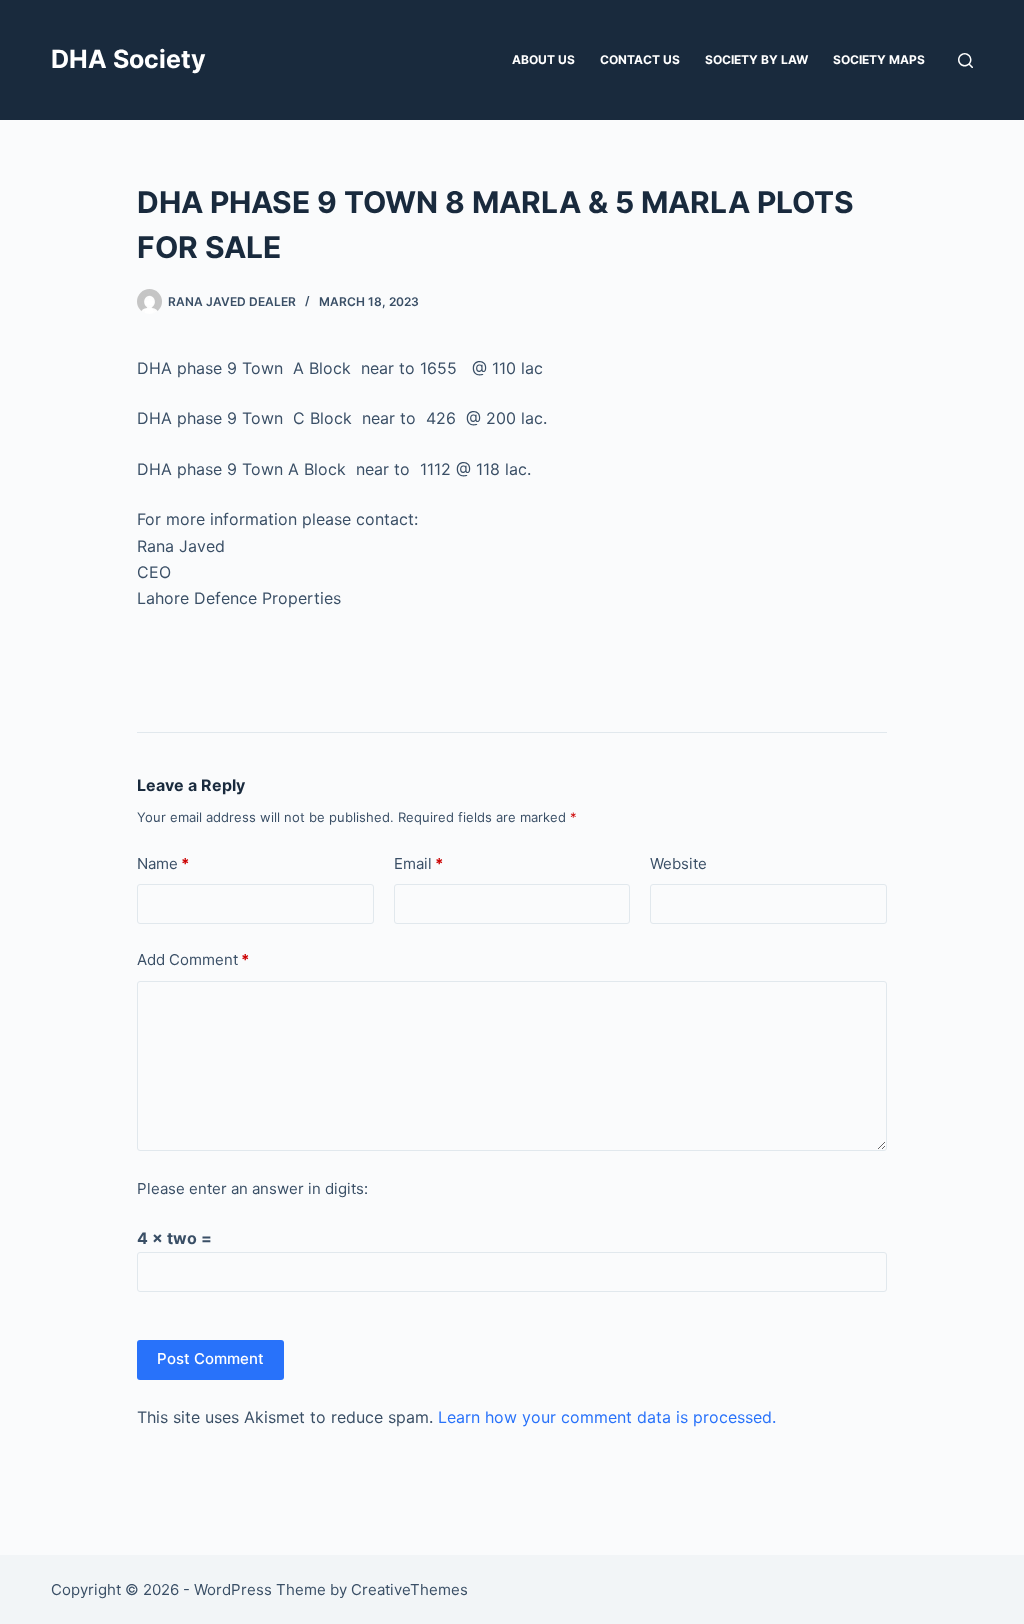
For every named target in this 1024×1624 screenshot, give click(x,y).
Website (678, 863)
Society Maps (879, 59)
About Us (543, 59)
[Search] (965, 60)
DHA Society (128, 59)
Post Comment (210, 1358)
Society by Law (756, 59)
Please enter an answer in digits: (252, 1188)
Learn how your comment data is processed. (607, 1417)
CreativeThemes (409, 1589)
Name (163, 863)
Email (418, 863)
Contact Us (640, 59)
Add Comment (193, 959)
